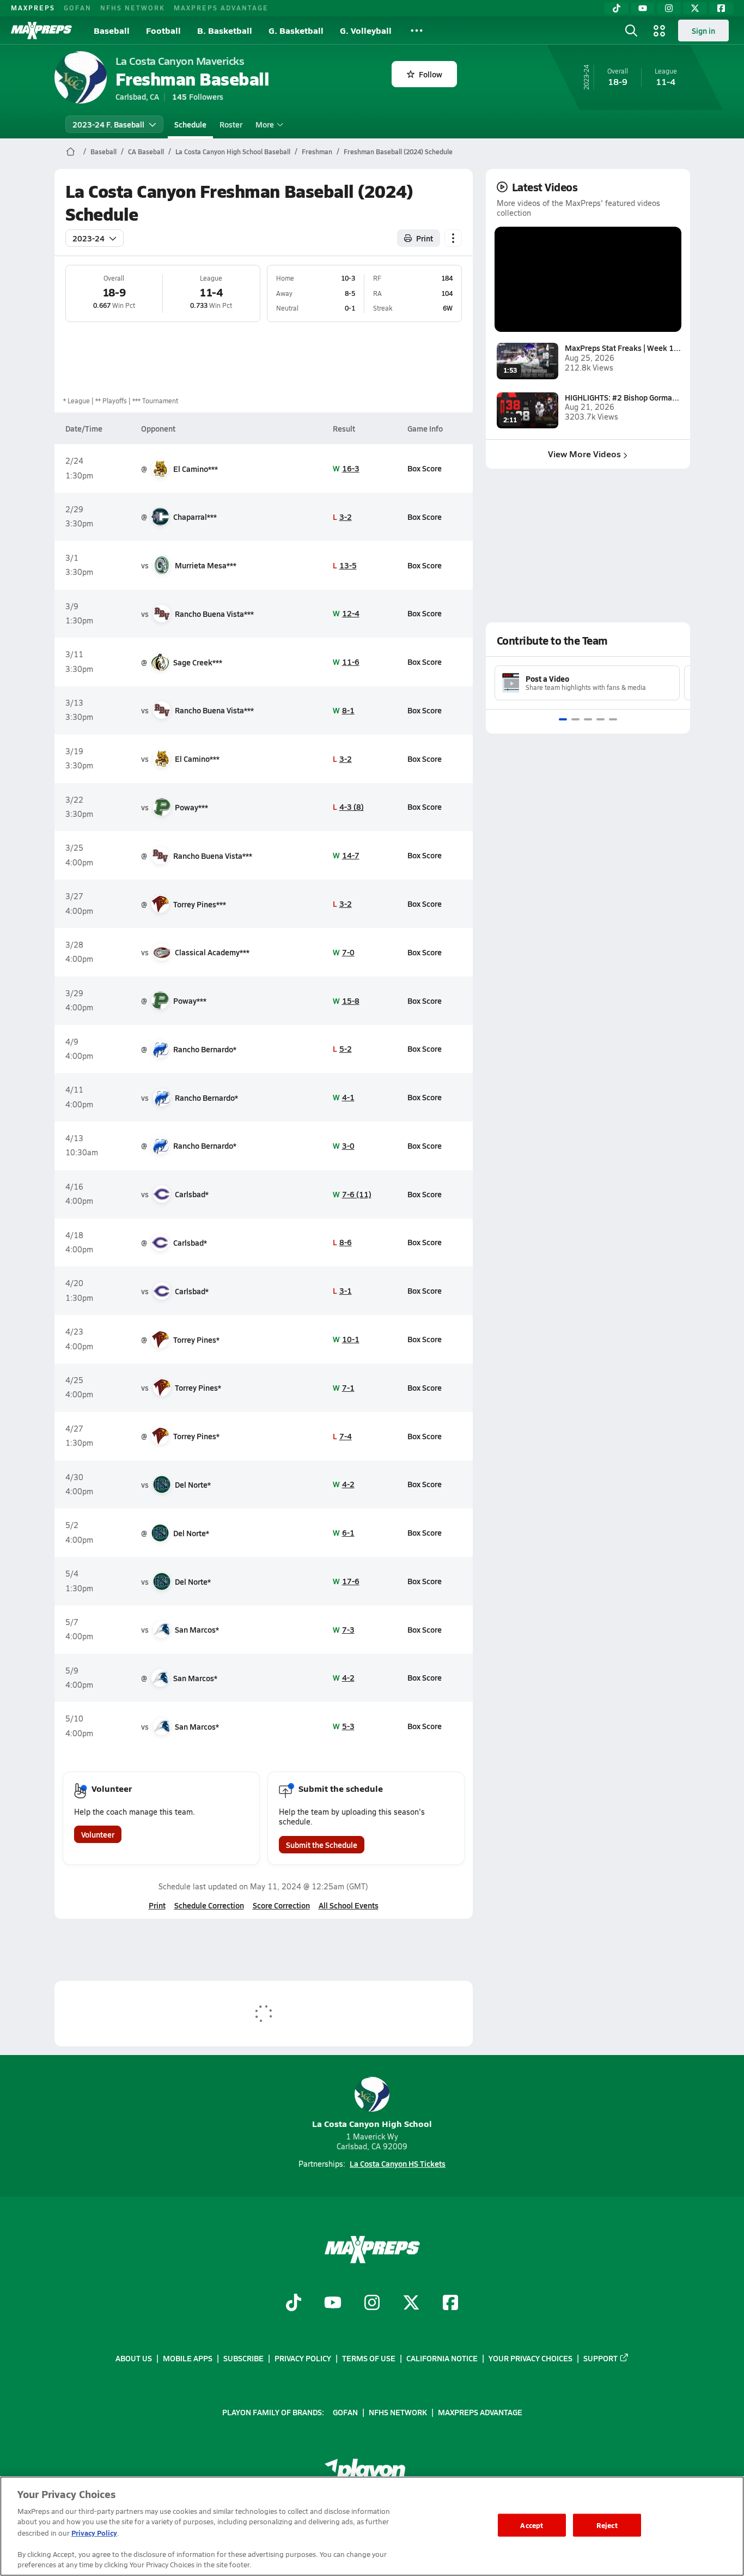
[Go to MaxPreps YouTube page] (333, 2304)
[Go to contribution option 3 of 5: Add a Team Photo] (588, 719)
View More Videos (584, 454)
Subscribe (243, 2358)
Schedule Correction (209, 1905)
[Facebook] (721, 8)
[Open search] (631, 31)
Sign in (703, 31)
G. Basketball (296, 30)
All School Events (349, 1905)
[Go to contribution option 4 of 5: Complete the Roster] (600, 719)
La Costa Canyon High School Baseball (233, 151)
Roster (231, 124)
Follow (431, 74)
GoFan (78, 8)
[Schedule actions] (453, 238)
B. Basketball (225, 30)
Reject (607, 2525)
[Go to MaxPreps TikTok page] (294, 2304)
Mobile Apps (188, 2358)
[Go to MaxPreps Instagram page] (372, 2304)
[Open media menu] (660, 31)
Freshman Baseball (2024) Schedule (398, 151)
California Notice (442, 2358)
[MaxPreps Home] (41, 31)
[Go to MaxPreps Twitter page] (411, 2304)
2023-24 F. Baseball (108, 124)
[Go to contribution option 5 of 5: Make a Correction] (613, 719)
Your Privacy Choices (530, 2358)
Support (600, 2358)
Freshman (317, 151)
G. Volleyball (366, 30)
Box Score (425, 468)
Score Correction (281, 1905)
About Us (134, 2358)
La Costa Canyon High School (372, 2123)
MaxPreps (33, 8)
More (265, 124)
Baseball (112, 30)
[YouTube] (643, 8)
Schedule (190, 124)
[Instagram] (669, 8)
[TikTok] (617, 8)
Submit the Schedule (322, 1845)
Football (163, 30)
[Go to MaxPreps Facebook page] (450, 2304)
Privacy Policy (303, 2358)
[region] (372, 2526)
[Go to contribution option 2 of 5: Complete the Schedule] (575, 719)
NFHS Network (133, 8)
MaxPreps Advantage (221, 8)
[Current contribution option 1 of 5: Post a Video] (563, 719)
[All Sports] (417, 31)
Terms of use (369, 2358)
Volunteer (98, 1834)
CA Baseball (146, 151)
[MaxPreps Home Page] (71, 151)
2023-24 (89, 238)
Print (425, 238)
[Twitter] (695, 8)
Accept (532, 2525)
